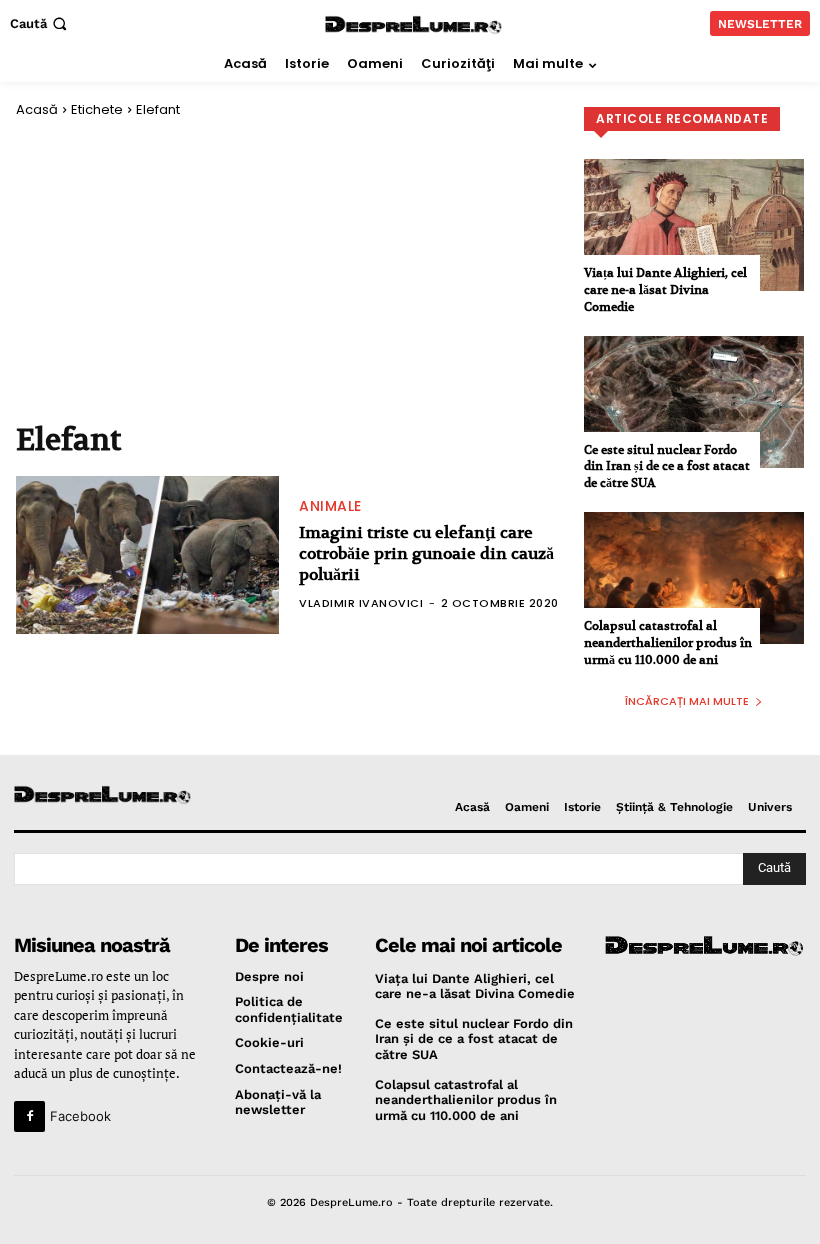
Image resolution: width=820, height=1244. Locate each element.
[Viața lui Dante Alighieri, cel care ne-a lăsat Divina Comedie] (694, 225)
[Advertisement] (290, 268)
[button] (40, 23)
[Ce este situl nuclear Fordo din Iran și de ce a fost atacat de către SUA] (694, 402)
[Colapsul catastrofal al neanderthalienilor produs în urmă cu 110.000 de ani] (694, 578)
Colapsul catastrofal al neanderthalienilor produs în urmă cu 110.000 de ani (668, 642)
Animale (330, 506)
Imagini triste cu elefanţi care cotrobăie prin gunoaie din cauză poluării (426, 554)
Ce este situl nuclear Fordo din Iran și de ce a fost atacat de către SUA (667, 466)
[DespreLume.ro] (413, 25)
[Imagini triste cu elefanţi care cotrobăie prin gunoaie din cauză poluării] (147, 555)
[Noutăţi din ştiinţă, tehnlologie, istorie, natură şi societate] (105, 795)
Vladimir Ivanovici (361, 603)
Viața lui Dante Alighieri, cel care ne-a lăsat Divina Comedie (665, 289)
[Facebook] (29, 1116)
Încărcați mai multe (687, 701)
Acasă (37, 109)
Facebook (80, 1116)
